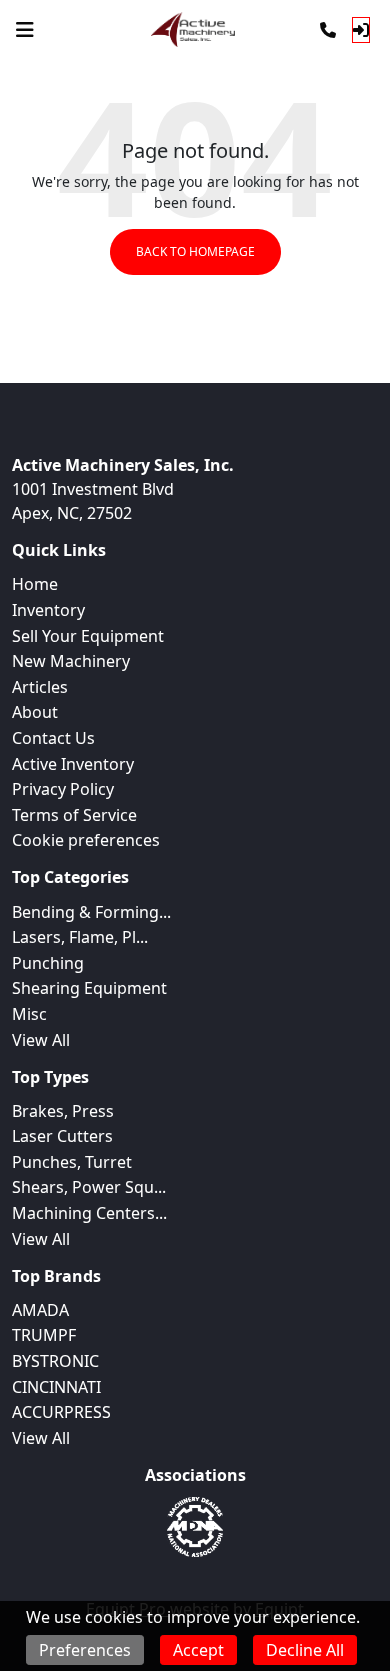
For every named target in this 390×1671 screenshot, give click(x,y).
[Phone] (328, 30)
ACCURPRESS (61, 1412)
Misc (29, 1014)
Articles (40, 687)
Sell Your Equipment (88, 636)
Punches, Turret (72, 1162)
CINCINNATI (56, 1387)
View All (41, 1040)
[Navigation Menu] (25, 30)
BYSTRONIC (55, 1361)
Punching (48, 963)
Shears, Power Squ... (89, 1187)
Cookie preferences (86, 840)
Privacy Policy (63, 789)
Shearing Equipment (89, 988)
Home (35, 584)
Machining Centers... (89, 1213)
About (35, 712)
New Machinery (71, 661)
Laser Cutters (62, 1136)
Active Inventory (73, 764)
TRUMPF (44, 1335)
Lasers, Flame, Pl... (80, 937)
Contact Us (53, 738)
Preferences (85, 1650)
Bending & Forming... (91, 912)
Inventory (48, 610)
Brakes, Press (63, 1111)
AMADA (40, 1310)
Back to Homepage (195, 251)
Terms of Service (74, 815)
